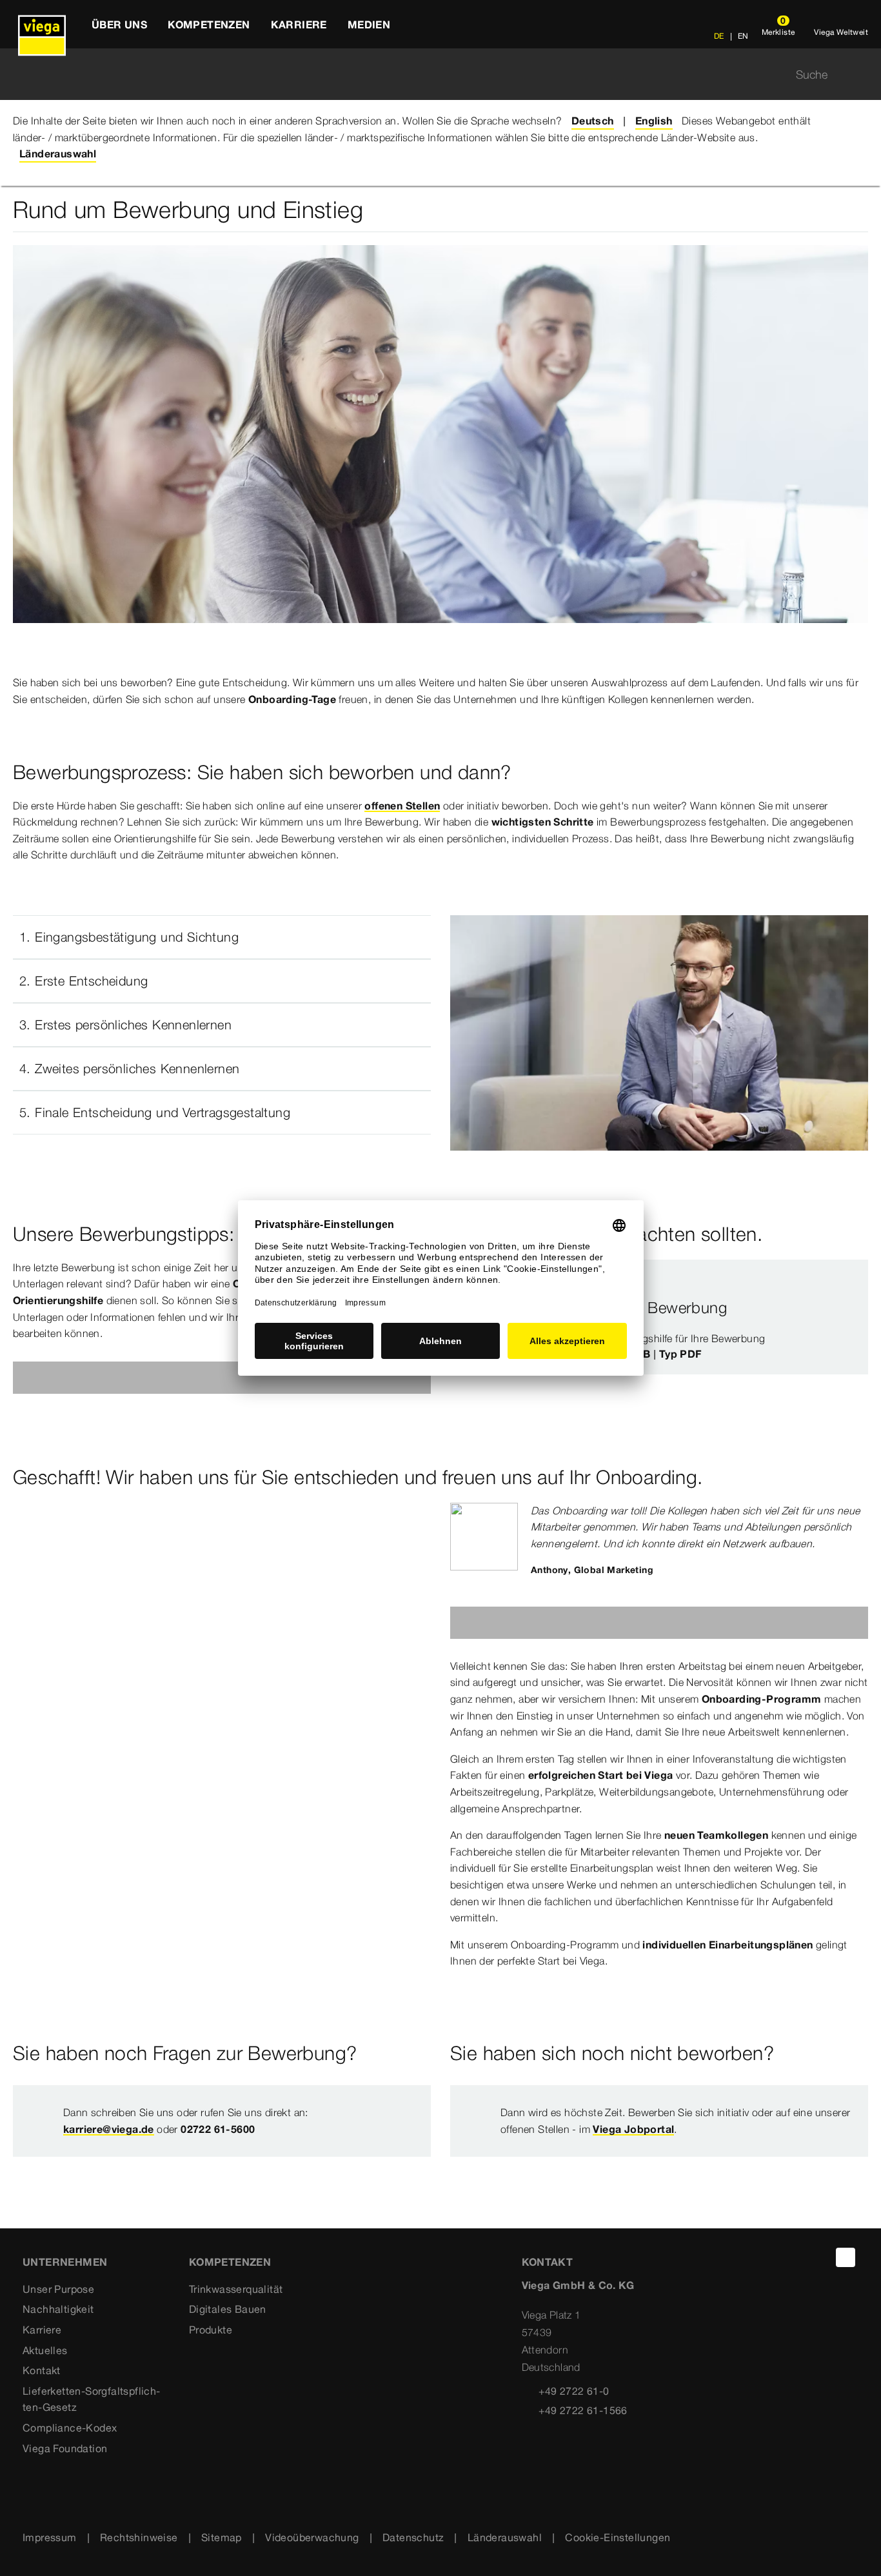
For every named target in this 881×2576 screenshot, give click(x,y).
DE (719, 36)
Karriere (42, 2330)
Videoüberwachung (312, 2537)
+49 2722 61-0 (574, 2391)
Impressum (50, 2537)
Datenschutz (413, 2537)
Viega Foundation (65, 2448)
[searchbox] (430, 74)
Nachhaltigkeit (58, 2309)
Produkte (211, 2330)
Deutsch (593, 121)
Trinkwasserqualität (236, 2289)
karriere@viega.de (109, 2129)
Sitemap (222, 2537)
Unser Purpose (58, 2289)
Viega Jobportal (633, 2129)
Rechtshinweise (139, 2537)
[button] (222, 937)
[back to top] (846, 2257)
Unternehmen (65, 2262)
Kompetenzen (230, 2262)
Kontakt (42, 2370)
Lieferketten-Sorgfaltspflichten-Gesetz (91, 2399)
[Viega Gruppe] (42, 24)
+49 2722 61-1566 (583, 2410)
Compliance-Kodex (70, 2428)
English (654, 121)
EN (742, 36)
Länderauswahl (505, 2537)
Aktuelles (45, 2350)
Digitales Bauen (228, 2309)
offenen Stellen (402, 806)
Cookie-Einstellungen (618, 2537)
